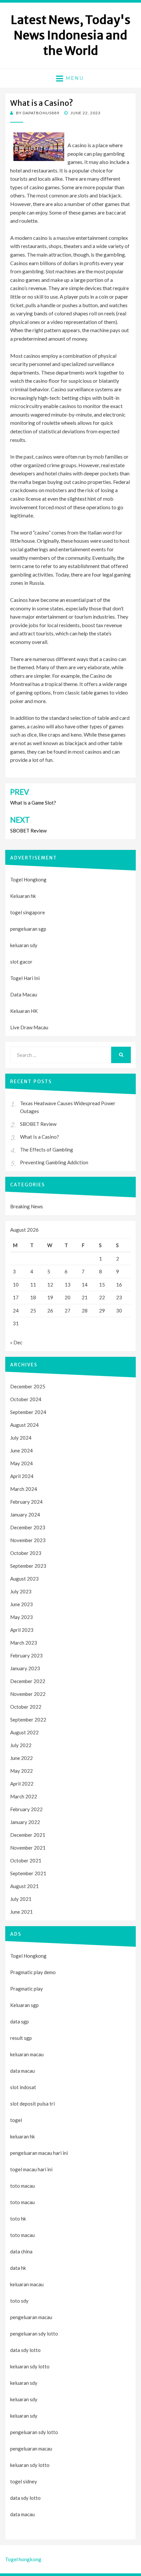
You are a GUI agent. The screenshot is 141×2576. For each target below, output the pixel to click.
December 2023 (28, 1527)
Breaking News (27, 1206)
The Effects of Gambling (47, 1150)
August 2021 (24, 1886)
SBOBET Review (38, 1124)
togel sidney (24, 2481)
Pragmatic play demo (33, 1972)
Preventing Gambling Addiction (54, 1162)
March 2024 (24, 1489)
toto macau (22, 2202)
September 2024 (28, 1412)
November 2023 (28, 1540)
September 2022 (28, 1720)
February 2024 (26, 1502)
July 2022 (21, 1745)
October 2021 (26, 1860)
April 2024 (22, 1476)
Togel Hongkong (28, 879)
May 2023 (21, 1617)
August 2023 (24, 1579)
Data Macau (24, 994)
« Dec (16, 1342)
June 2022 (21, 1758)
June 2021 (21, 1912)
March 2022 (24, 1796)
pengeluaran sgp (28, 929)
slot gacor (21, 962)
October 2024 (26, 1399)
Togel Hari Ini (25, 978)
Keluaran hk (23, 896)
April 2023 (22, 1630)
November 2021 (28, 1848)
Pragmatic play (27, 1989)
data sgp (20, 2021)
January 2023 (25, 1668)
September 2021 (28, 1873)
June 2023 (21, 1604)
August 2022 (24, 1732)
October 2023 (26, 1553)
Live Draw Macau (29, 1027)
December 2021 (28, 1835)
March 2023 (24, 1643)
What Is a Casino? (40, 1137)
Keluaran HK (24, 1011)
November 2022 (28, 1694)
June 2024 (21, 1450)
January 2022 (25, 1822)
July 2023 (21, 1591)
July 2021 (21, 1899)
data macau (22, 2514)
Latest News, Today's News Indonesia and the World (71, 35)
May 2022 (21, 1771)
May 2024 (21, 1463)
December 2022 (28, 1681)
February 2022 (26, 1809)
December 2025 (28, 1386)
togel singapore (28, 912)
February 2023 (26, 1655)
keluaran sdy (24, 945)
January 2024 (25, 1515)
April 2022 (22, 1784)
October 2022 (26, 1707)
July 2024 (21, 1438)
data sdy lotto (25, 2498)
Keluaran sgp (24, 2005)
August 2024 (24, 1425)
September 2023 (28, 1566)
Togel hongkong (23, 2559)
